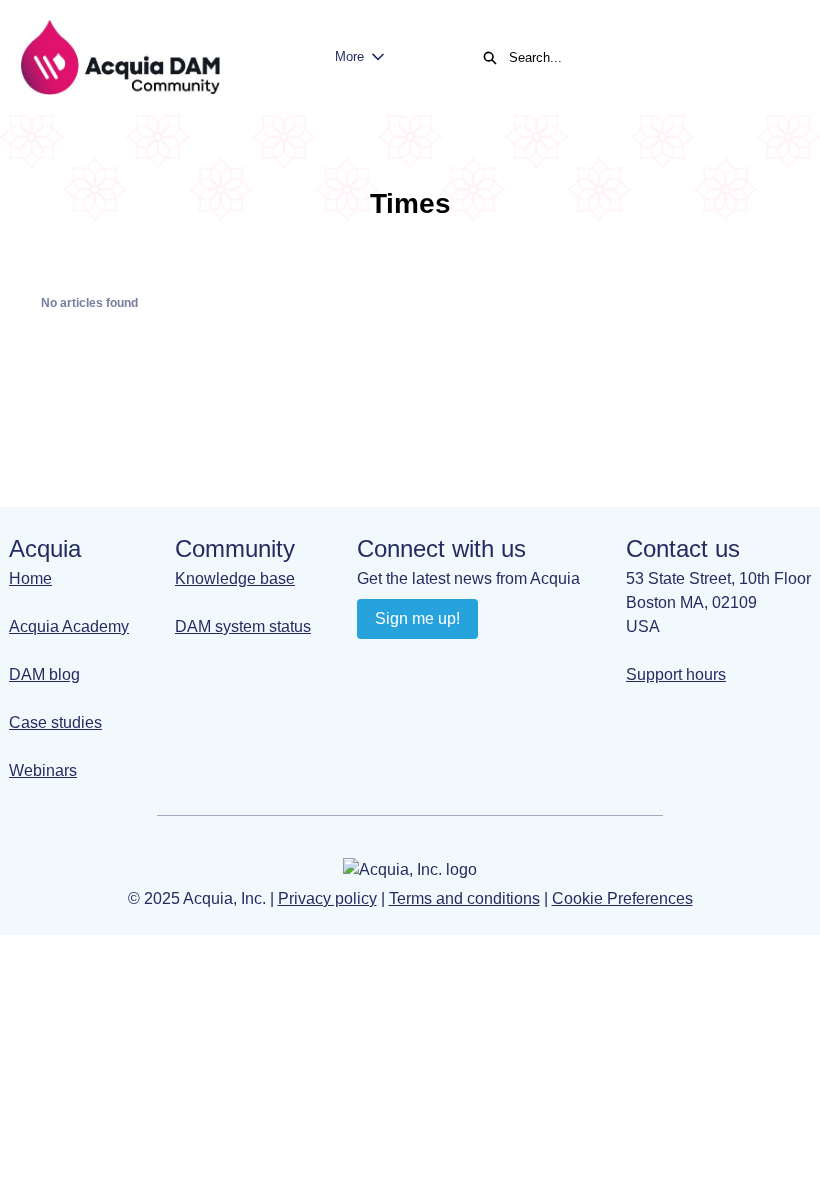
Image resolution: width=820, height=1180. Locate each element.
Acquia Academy (69, 626)
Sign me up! (417, 618)
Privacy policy (327, 898)
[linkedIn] (374, 664)
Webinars (43, 770)
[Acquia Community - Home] (120, 57)
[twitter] (491, 664)
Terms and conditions (464, 898)
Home (30, 578)
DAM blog (44, 674)
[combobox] (644, 58)
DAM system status (243, 626)
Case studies (55, 722)
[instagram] (452, 664)
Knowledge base (235, 578)
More (349, 56)
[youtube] (413, 664)
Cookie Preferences (622, 898)
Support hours (676, 674)
